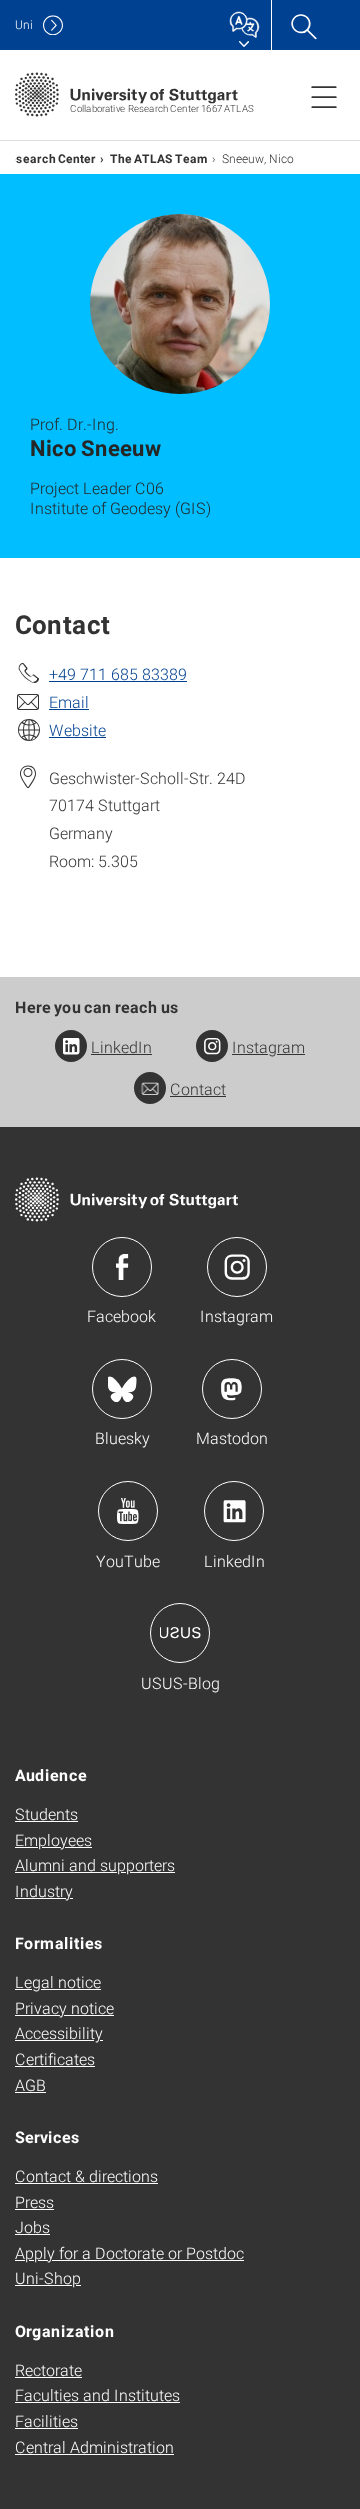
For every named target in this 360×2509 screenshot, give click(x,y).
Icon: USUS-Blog (180, 1633)
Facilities (46, 2420)
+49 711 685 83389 (118, 673)
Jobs (32, 2226)
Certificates (55, 2058)
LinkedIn (121, 1046)
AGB (30, 2084)
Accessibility (59, 2032)
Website (77, 729)
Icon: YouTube (128, 1511)
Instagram (268, 1046)
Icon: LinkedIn (234, 1511)
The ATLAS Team (159, 158)
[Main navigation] (324, 96)
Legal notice (58, 1981)
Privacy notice (64, 2007)
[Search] (303, 25)
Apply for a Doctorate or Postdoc (129, 2252)
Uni (24, 24)
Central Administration (94, 2446)
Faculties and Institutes (97, 2394)
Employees (53, 1839)
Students (46, 1813)
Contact (198, 1088)
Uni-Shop (48, 2277)
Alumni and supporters (95, 1864)
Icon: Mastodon (232, 1389)
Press (34, 2201)
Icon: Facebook (122, 1267)
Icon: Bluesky (122, 1389)
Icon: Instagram (237, 1267)
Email (69, 701)
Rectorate (48, 2369)
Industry (44, 1890)
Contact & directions (86, 2175)
